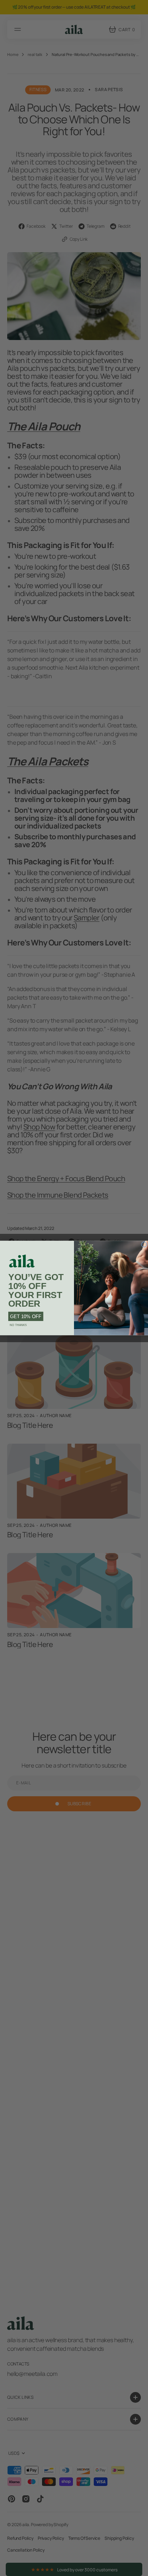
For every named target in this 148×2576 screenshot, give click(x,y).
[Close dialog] (144, 1244)
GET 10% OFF (26, 1317)
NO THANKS (18, 1325)
